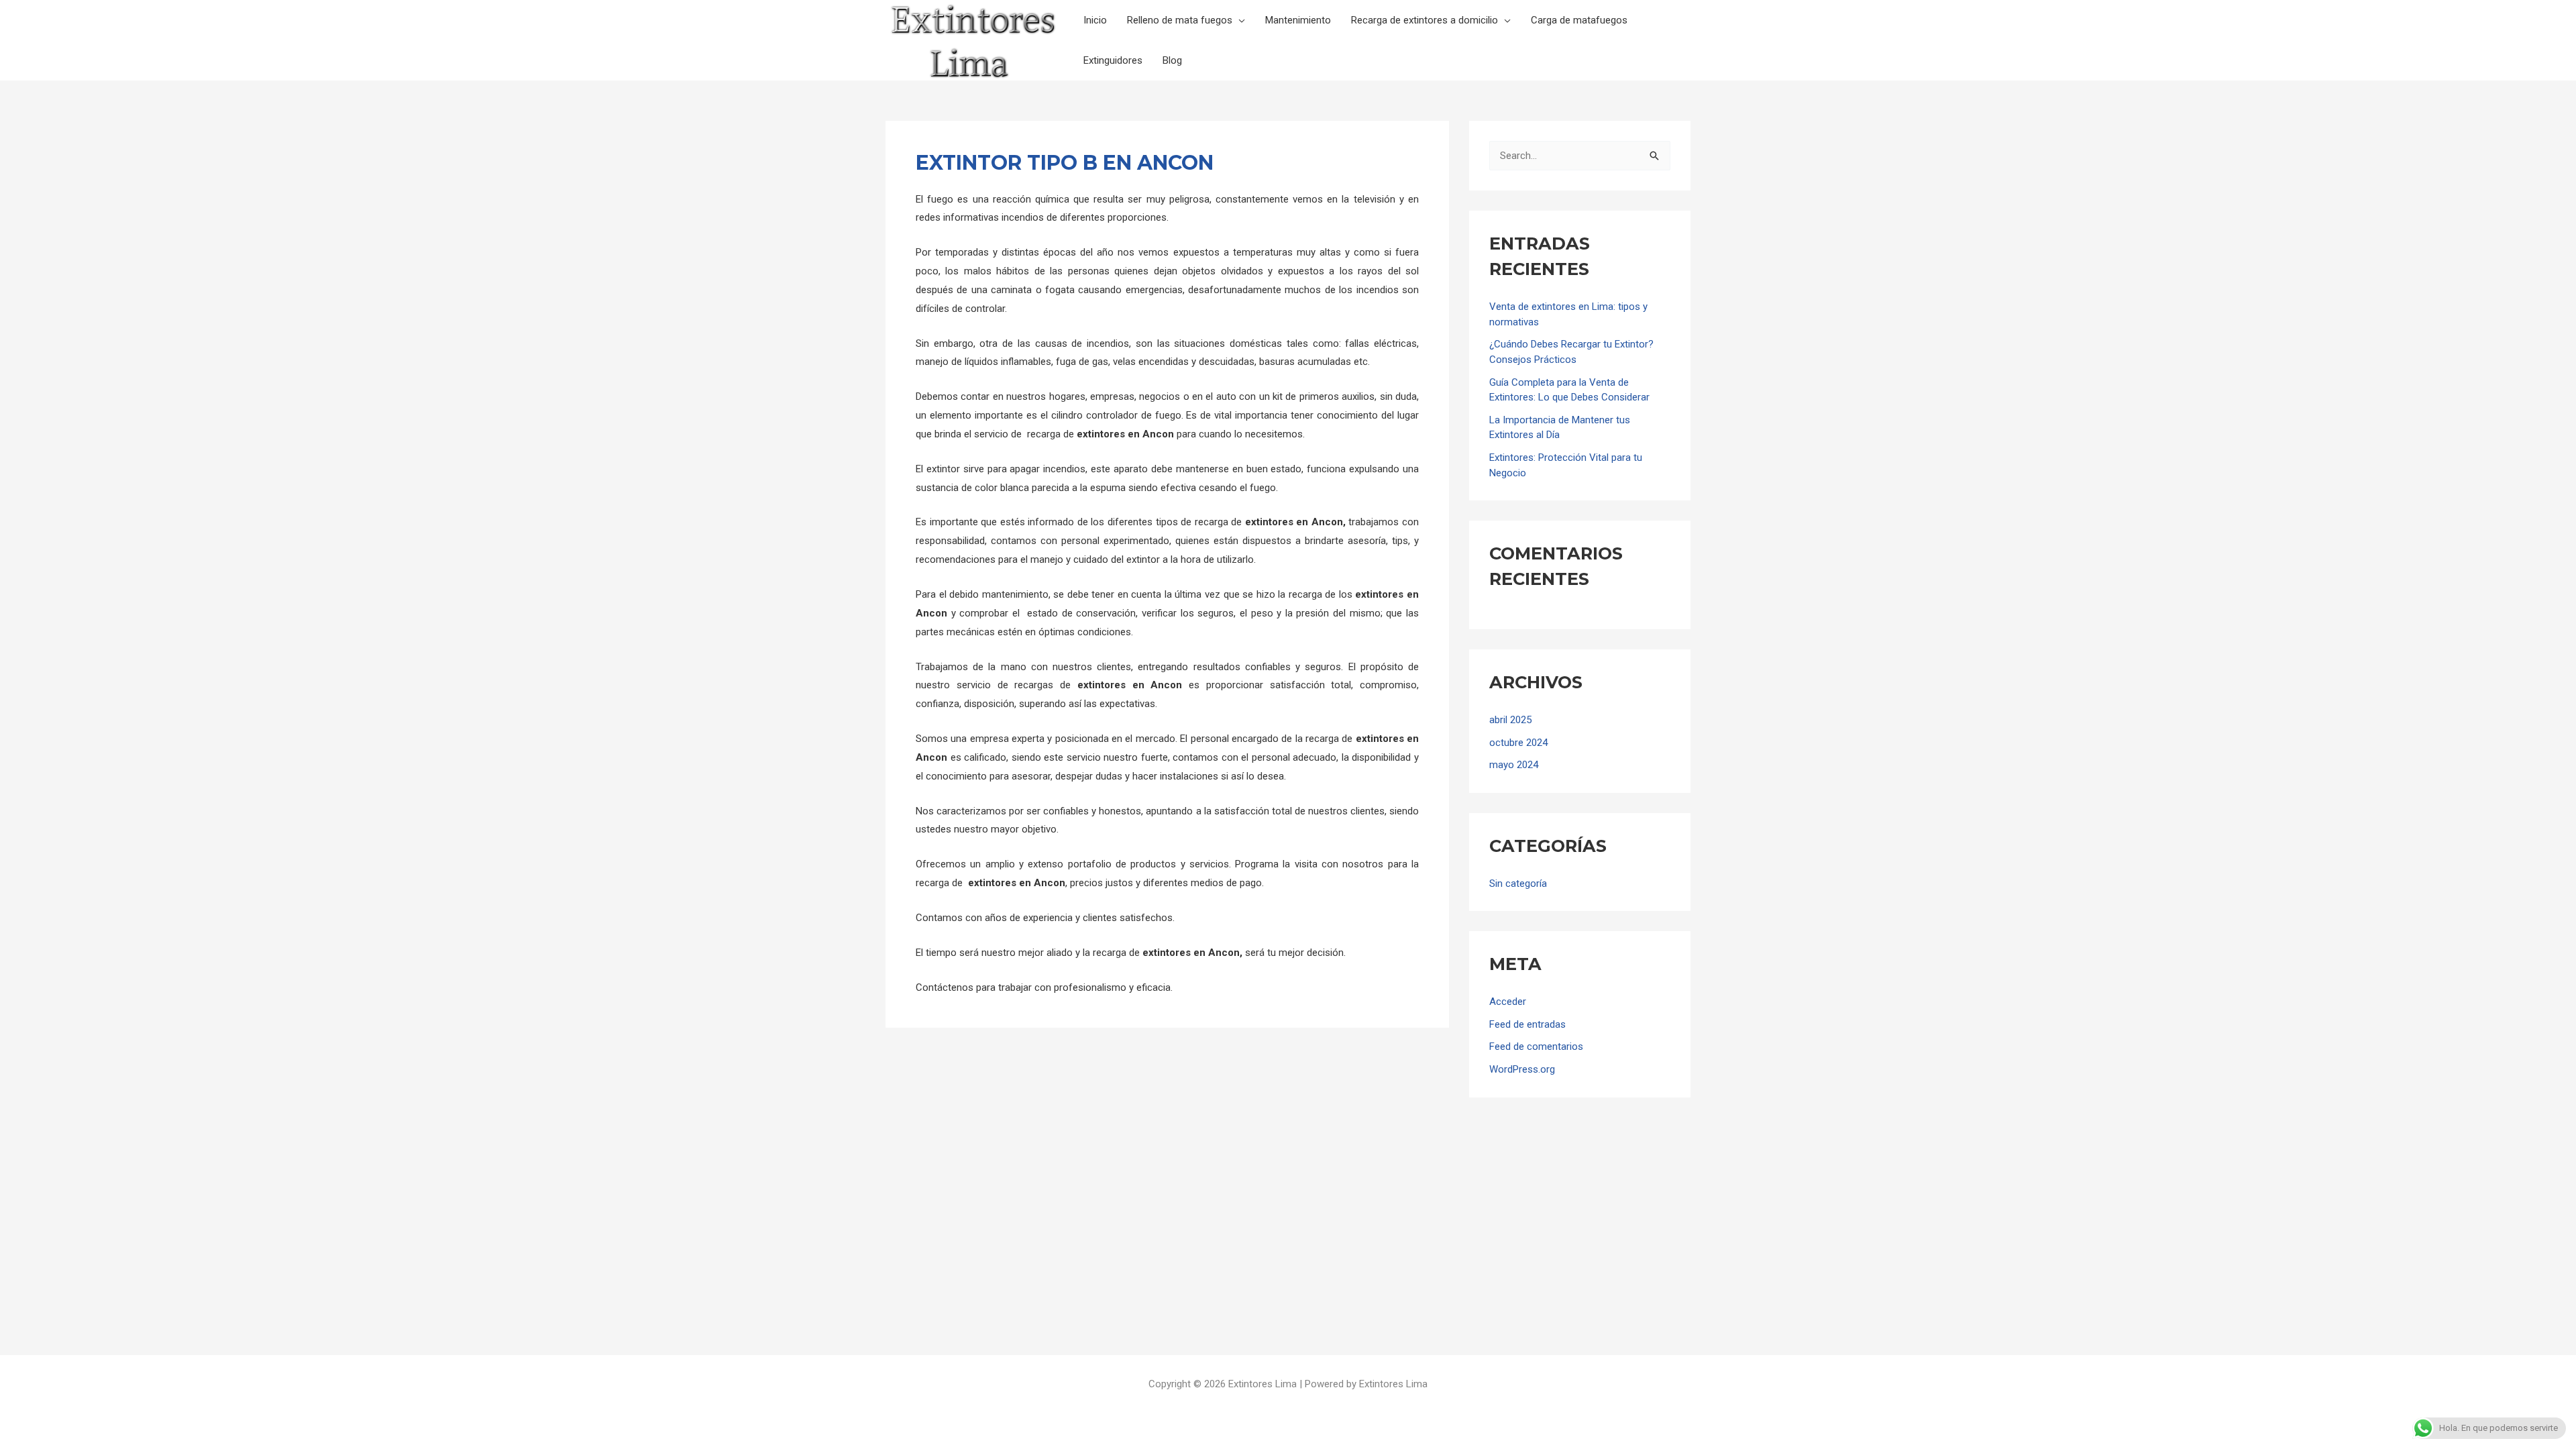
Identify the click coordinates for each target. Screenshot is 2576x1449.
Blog (1172, 60)
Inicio (1095, 20)
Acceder (1508, 1002)
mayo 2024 (1514, 765)
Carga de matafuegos (1579, 20)
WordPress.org (1522, 1069)
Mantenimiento (1298, 20)
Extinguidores (1113, 60)
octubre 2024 (1518, 743)
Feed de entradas (1527, 1024)
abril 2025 (1510, 720)
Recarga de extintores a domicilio (1425, 20)
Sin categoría (1518, 883)
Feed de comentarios (1536, 1046)
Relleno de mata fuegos (1180, 20)
